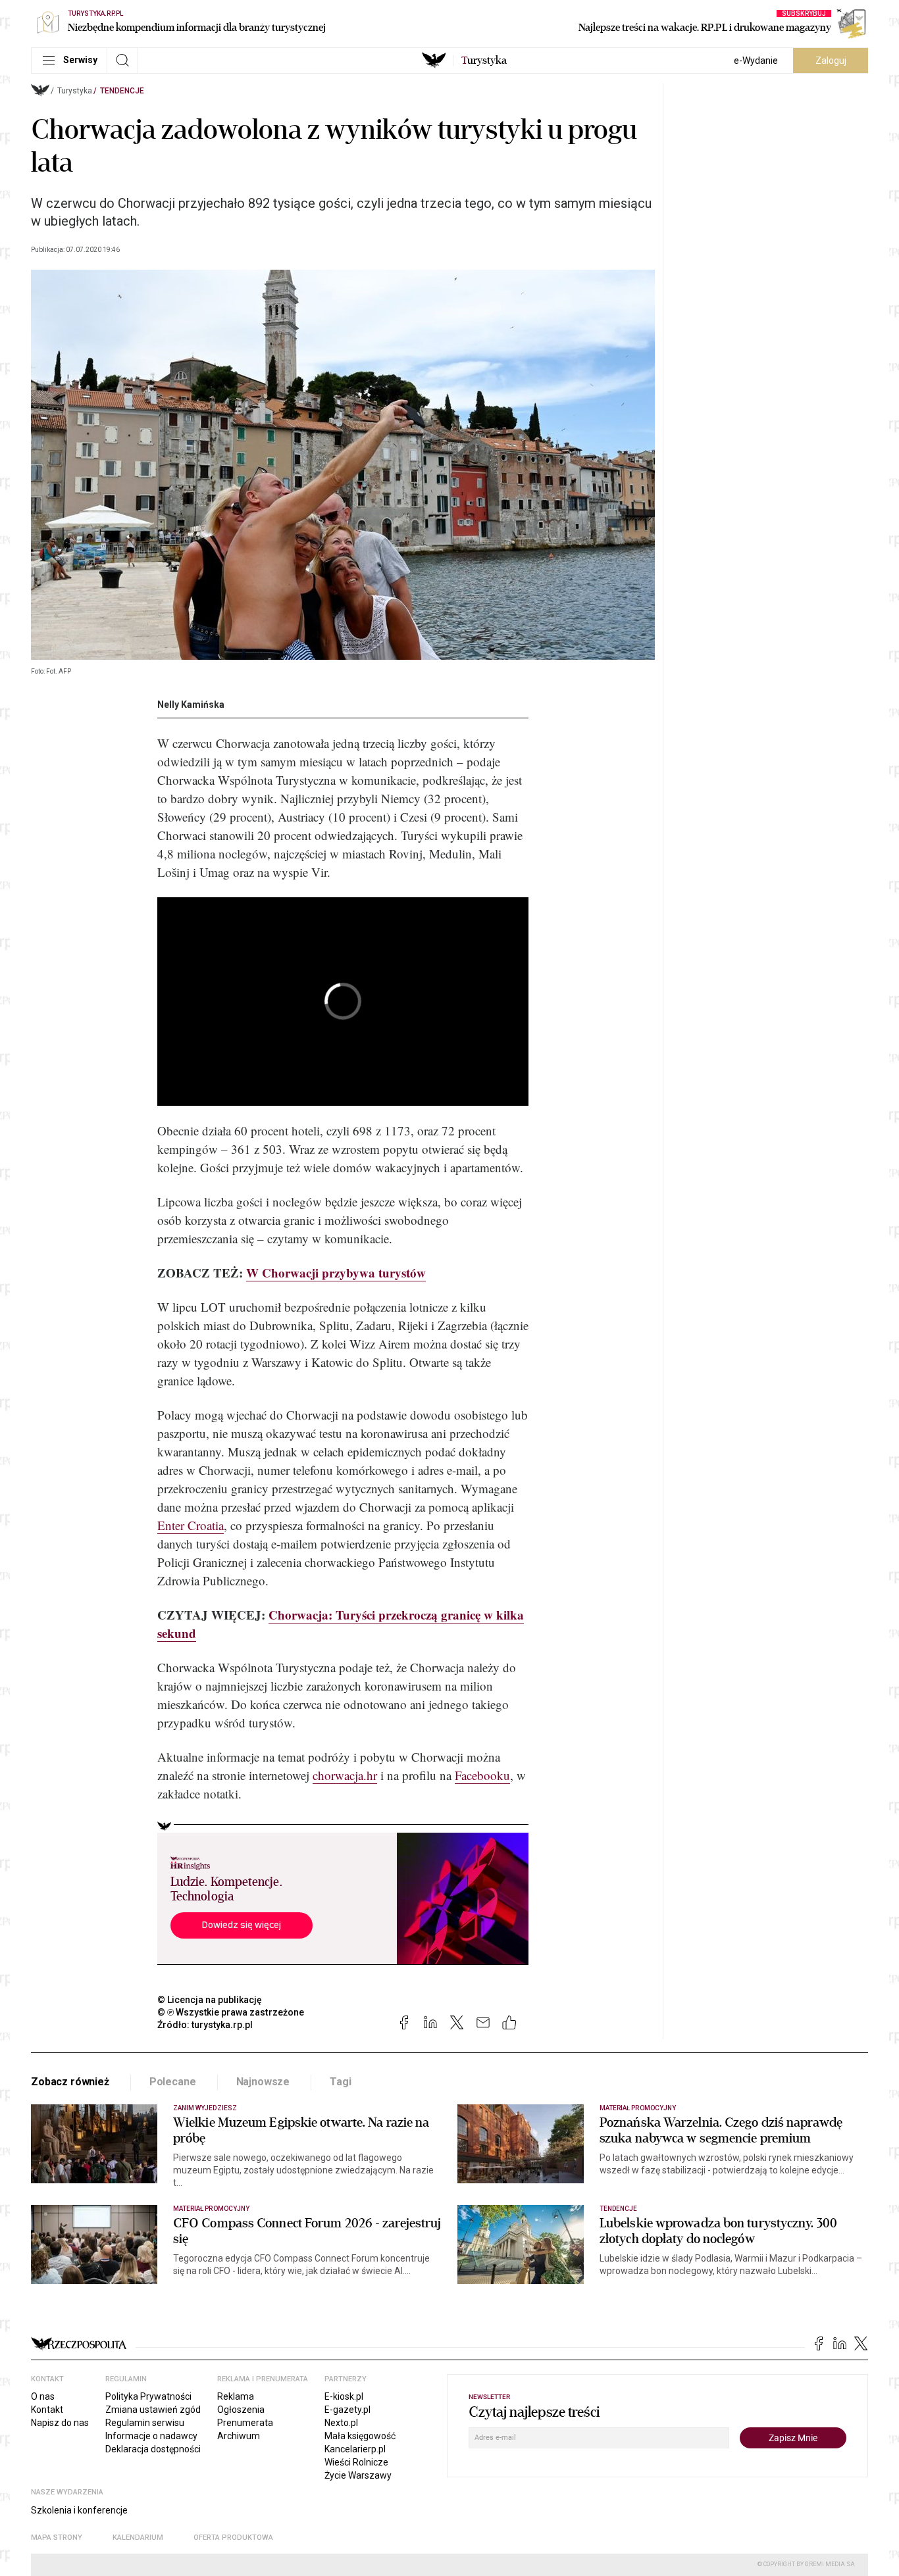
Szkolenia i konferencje (79, 2510)
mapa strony (57, 2538)
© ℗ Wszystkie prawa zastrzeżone (231, 2012)
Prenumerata (245, 2423)
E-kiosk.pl (344, 2396)
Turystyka (75, 91)
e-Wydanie (756, 61)
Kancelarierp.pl (355, 2449)
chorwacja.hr (345, 1775)
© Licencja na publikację (210, 2000)
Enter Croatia (191, 1525)
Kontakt (47, 2410)
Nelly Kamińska (191, 705)
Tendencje (122, 91)
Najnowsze (263, 2082)
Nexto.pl (341, 2423)
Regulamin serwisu (145, 2423)
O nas (43, 2396)
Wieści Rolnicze (356, 2462)
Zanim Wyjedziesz (205, 2108)
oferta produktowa (233, 2538)
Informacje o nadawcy (151, 2436)
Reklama (236, 2396)
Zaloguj (831, 61)
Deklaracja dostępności (153, 2449)
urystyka (484, 61)
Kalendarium (138, 2538)
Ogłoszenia (241, 2410)
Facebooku (482, 1775)
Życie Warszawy (358, 2475)
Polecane (173, 2082)
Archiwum (239, 2436)
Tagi (340, 2082)
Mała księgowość (360, 2436)
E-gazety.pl (347, 2410)
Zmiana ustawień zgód (153, 2410)
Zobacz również (70, 2082)
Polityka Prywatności (148, 2396)
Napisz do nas (60, 2423)
